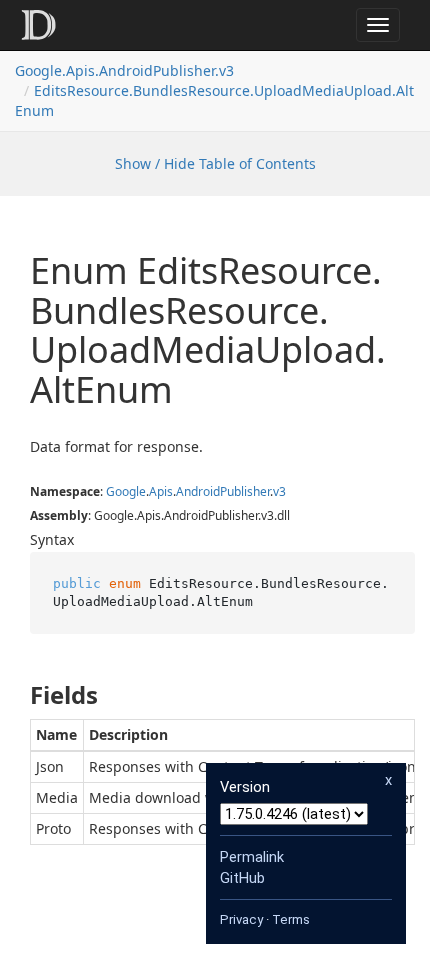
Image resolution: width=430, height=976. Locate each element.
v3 (279, 491)
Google (126, 491)
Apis (161, 491)
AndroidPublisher (223, 491)
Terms (291, 919)
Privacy (241, 919)
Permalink (252, 857)
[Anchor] (13, 695)
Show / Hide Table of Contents (215, 163)
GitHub (242, 878)
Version (245, 787)
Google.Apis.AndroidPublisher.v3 (124, 70)
